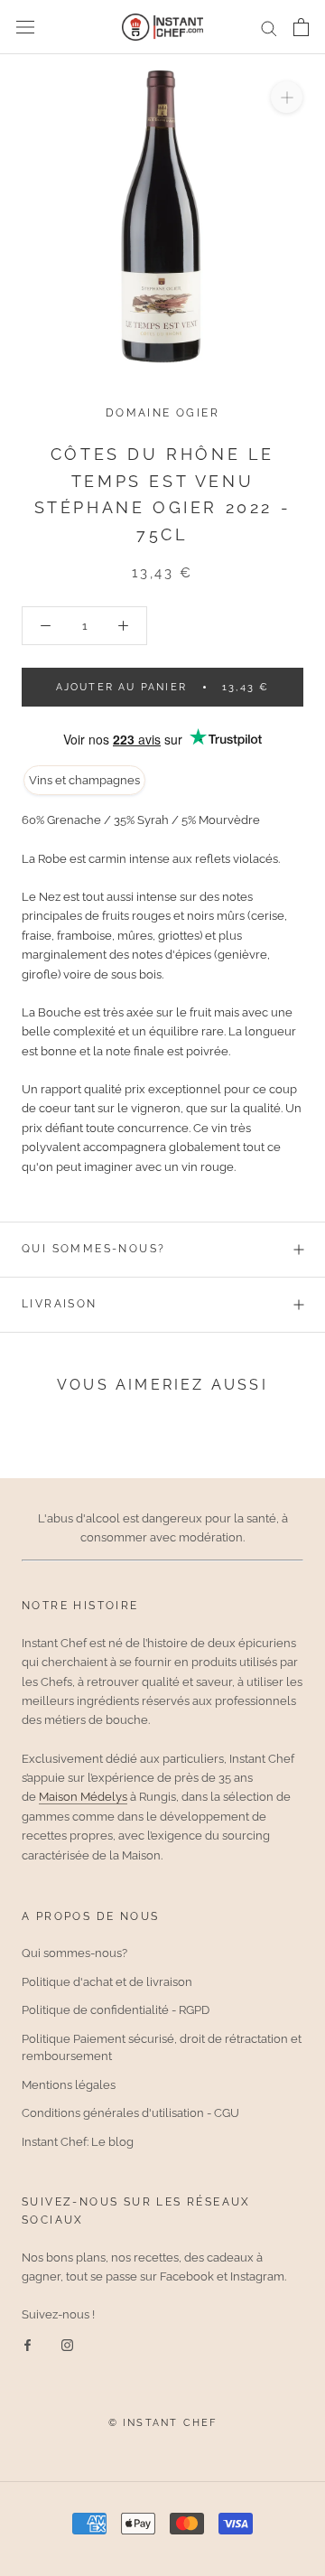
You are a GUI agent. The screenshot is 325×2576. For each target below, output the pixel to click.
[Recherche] (269, 28)
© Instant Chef (163, 2423)
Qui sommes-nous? (93, 1249)
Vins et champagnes (84, 780)
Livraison (60, 1304)
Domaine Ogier (162, 413)
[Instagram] (67, 2344)
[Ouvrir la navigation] (25, 28)
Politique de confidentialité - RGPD (116, 2010)
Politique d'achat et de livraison (107, 1982)
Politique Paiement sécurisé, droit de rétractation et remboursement (162, 2048)
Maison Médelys (83, 1797)
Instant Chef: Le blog (78, 2142)
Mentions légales (69, 2085)
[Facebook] (28, 2344)
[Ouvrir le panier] (301, 27)
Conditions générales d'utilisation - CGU (130, 2113)
